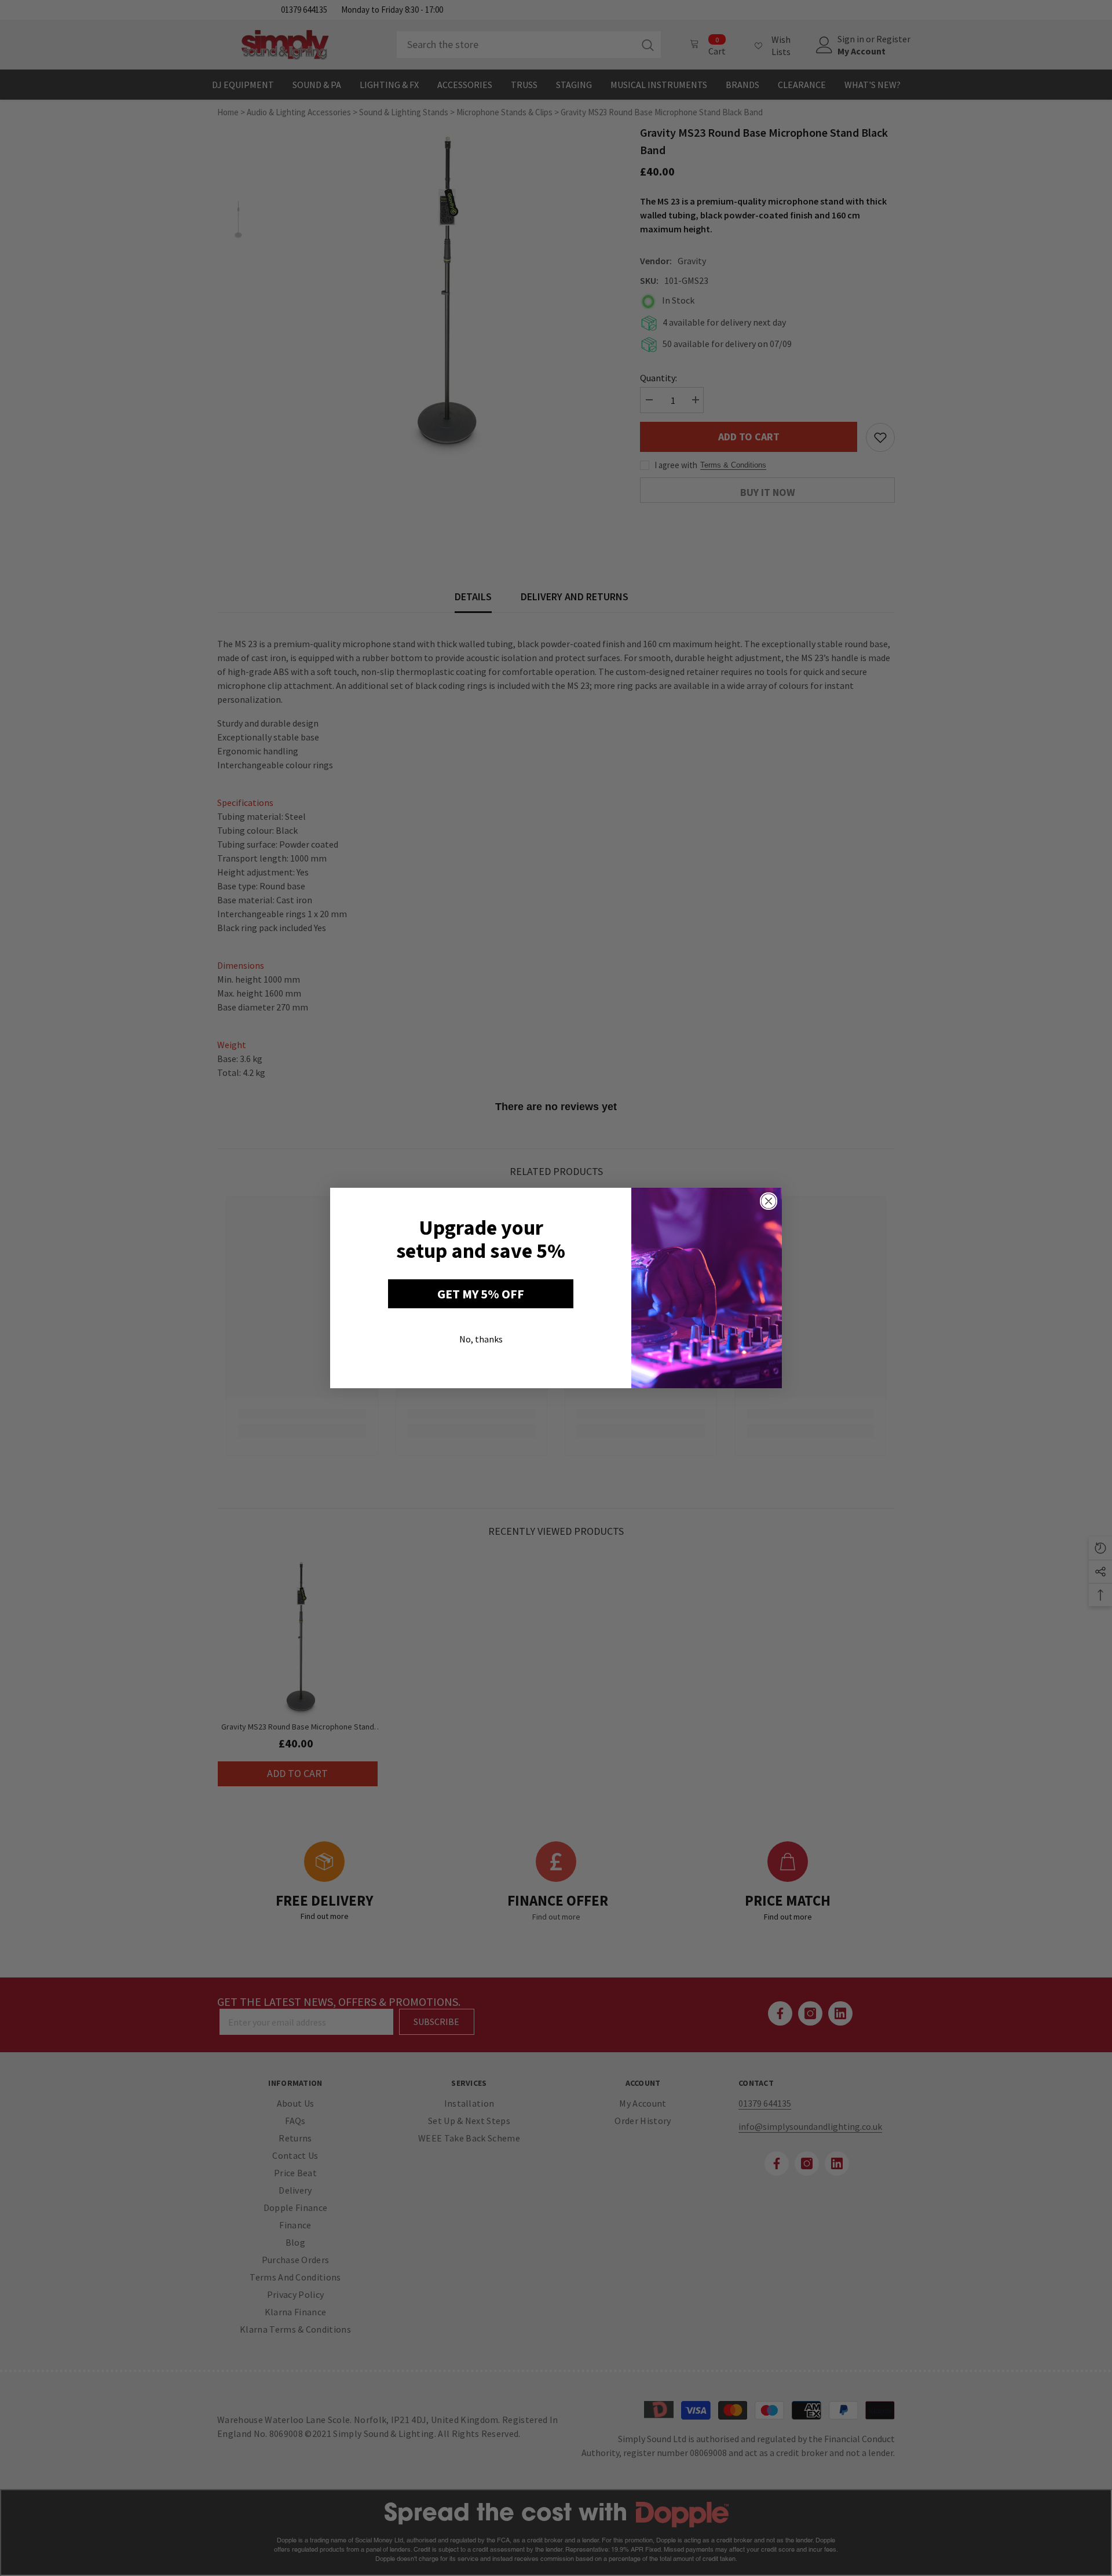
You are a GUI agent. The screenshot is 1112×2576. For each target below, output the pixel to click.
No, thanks (481, 1339)
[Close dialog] (769, 1201)
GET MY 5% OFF (481, 1294)
